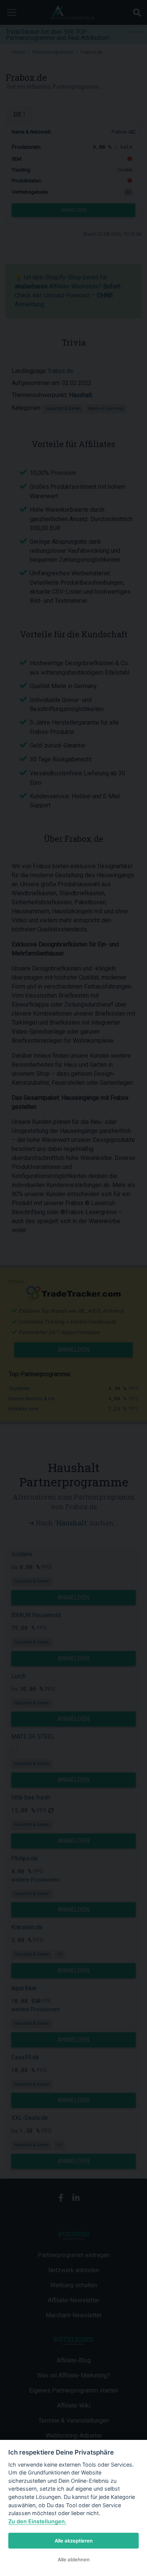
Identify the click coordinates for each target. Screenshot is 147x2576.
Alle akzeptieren (74, 2541)
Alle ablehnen (74, 2559)
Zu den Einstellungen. (37, 2521)
